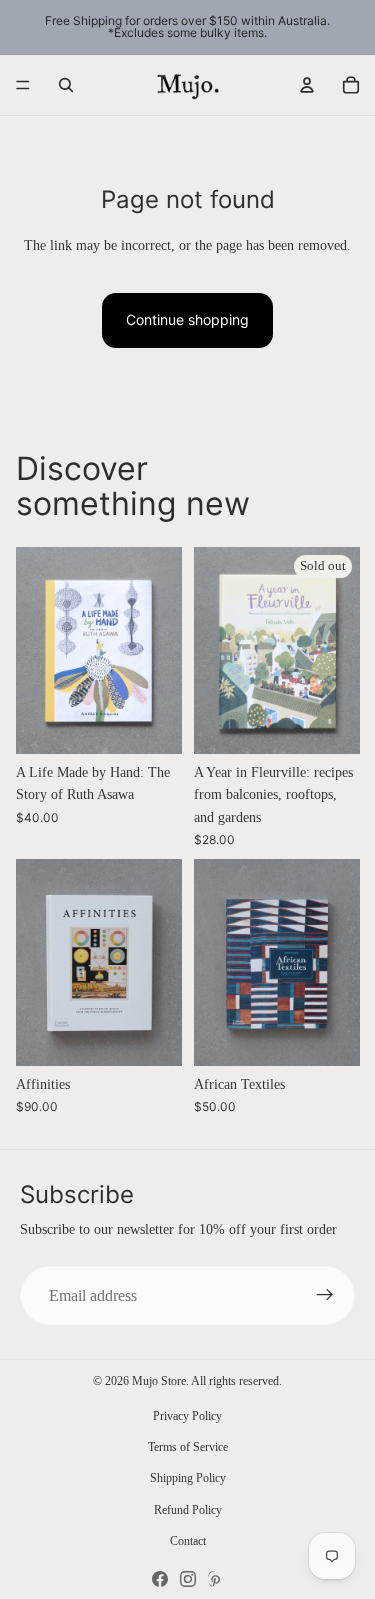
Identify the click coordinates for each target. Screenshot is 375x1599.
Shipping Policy (188, 1478)
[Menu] (23, 85)
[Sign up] (325, 1296)
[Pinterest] (216, 1579)
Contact (188, 1541)
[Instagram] (188, 1579)
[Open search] (66, 85)
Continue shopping (187, 319)
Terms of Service (188, 1447)
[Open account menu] (307, 85)
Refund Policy (188, 1510)
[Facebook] (160, 1579)
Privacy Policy (187, 1416)
